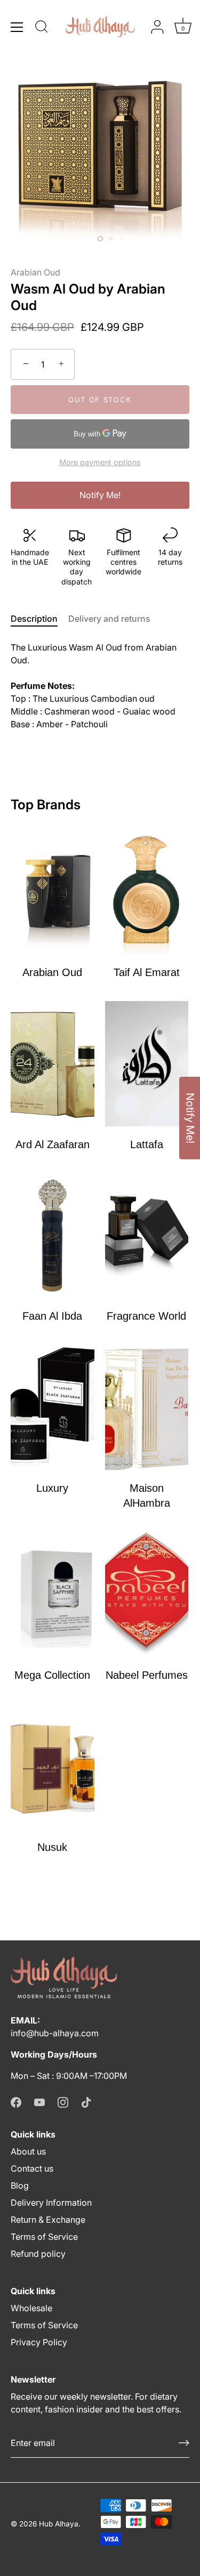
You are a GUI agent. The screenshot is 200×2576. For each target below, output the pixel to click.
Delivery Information (51, 2203)
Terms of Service (44, 2237)
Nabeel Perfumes (147, 1675)
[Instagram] (63, 2101)
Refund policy (38, 2254)
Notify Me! (100, 495)
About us (28, 2151)
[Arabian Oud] (53, 892)
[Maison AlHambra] (147, 1407)
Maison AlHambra (147, 1496)
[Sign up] (184, 2443)
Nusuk (52, 1847)
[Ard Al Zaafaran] (53, 1064)
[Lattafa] (147, 1064)
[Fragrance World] (147, 1236)
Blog (20, 2185)
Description (34, 619)
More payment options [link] (100, 462)
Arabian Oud (35, 272)
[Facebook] (16, 2101)
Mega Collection (52, 1675)
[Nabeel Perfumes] (147, 1594)
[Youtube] (39, 2101)
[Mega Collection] (53, 1594)
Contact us (32, 2168)
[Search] (42, 28)
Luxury (52, 1488)
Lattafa (147, 1144)
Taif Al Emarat (147, 972)
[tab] (39, 619)
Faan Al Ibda (52, 1316)
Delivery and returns (109, 619)
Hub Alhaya (59, 2524)
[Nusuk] (53, 1766)
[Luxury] (53, 1407)
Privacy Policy (39, 2342)
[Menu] (17, 27)
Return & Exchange (48, 2220)
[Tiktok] (86, 2101)
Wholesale (31, 2308)
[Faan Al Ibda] (53, 1236)
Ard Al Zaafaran (53, 1144)
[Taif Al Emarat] (147, 892)
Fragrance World (146, 1316)
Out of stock (100, 400)
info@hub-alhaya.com (55, 2033)
